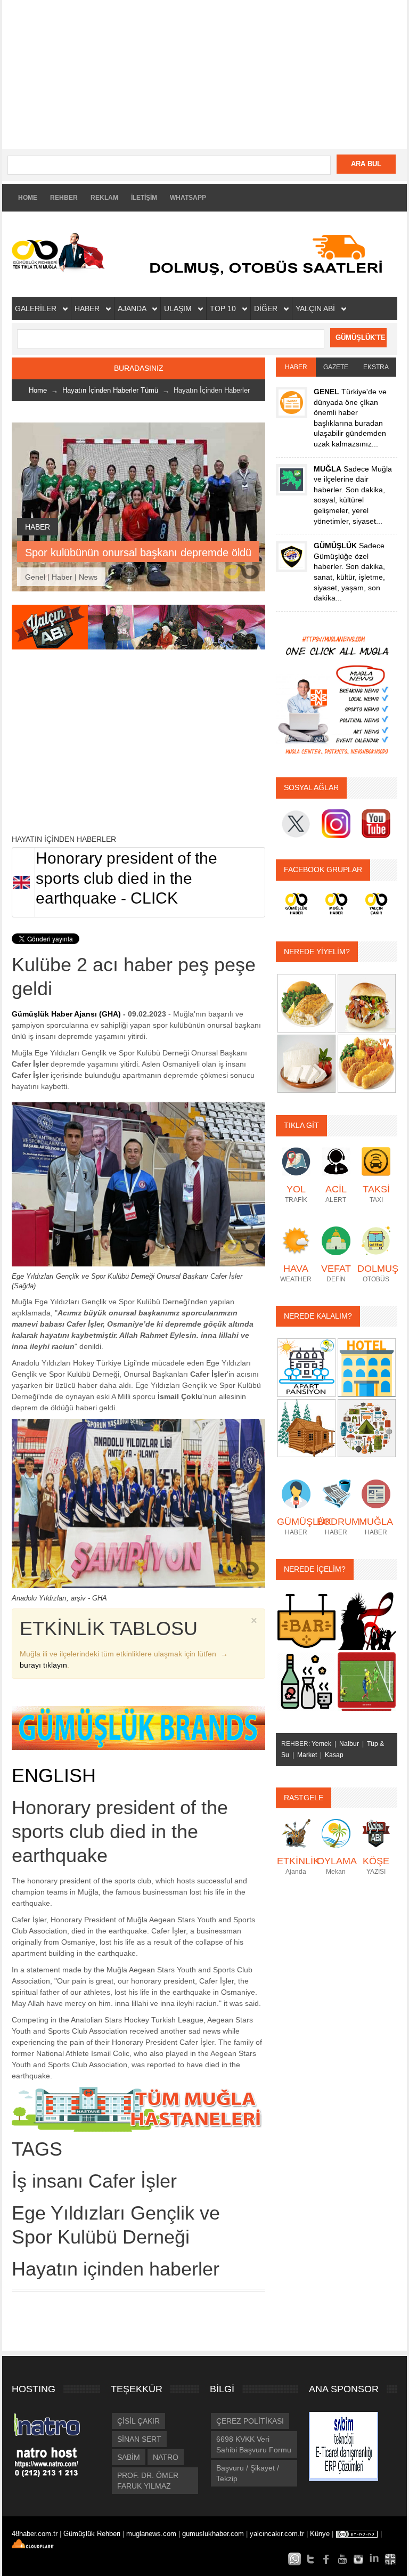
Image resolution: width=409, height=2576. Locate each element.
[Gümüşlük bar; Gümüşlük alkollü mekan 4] (367, 1681)
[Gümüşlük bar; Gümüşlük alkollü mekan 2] (367, 1620)
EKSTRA (376, 367)
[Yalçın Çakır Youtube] (138, 627)
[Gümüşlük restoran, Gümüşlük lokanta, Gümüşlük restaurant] (306, 1003)
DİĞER (267, 308)
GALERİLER (37, 308)
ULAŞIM (179, 308)
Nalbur (349, 1744)
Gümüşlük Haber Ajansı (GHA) (66, 1014)
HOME (28, 198)
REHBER (64, 198)
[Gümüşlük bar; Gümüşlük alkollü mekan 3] (306, 1681)
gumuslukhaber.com (214, 2534)
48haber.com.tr (36, 2534)
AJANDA (133, 308)
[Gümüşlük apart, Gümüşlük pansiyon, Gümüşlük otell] (367, 1427)
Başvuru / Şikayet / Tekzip (248, 2473)
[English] (390, 2558)
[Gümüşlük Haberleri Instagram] (358, 2558)
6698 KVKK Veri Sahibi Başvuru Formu (254, 2444)
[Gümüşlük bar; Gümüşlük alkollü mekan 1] (306, 1620)
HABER (88, 308)
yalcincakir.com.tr (277, 2534)
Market (307, 1755)
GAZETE (336, 367)
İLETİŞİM (144, 198)
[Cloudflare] (38, 2545)
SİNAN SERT (139, 2439)
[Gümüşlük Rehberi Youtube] (342, 2558)
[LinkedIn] (374, 2558)
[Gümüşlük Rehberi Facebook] (326, 2558)
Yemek (321, 1744)
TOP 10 (224, 308)
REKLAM (104, 198)
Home (38, 390)
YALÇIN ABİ (316, 308)
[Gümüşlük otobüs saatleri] (269, 254)
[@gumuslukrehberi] (310, 2558)
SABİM (129, 2457)
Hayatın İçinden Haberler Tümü (110, 390)
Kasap (334, 1755)
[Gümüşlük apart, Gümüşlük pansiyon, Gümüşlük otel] (306, 1367)
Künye (320, 2534)
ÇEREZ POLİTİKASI (250, 2421)
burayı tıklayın (43, 1665)
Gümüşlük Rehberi (93, 2534)
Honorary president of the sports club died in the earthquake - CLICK (126, 878)
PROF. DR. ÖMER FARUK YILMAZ (148, 2481)
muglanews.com (152, 2534)
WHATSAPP (188, 198)
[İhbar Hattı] (295, 2558)
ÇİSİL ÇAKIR (138, 2421)
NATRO (166, 2457)
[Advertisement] (204, 75)
